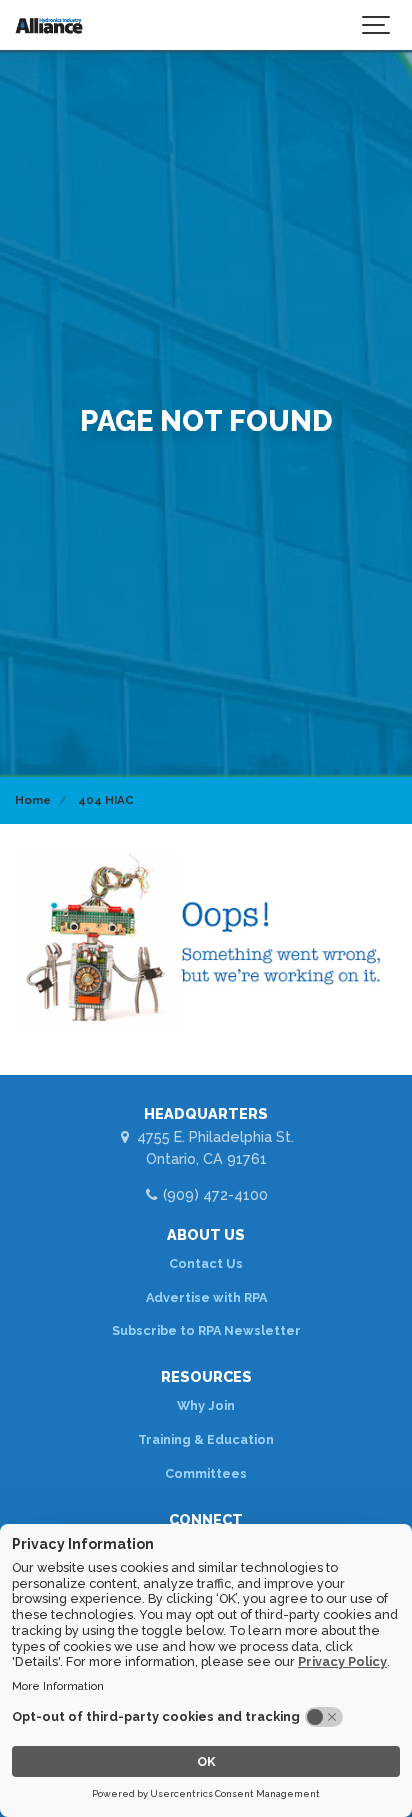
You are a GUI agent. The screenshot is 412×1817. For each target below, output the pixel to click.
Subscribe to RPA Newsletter (206, 1330)
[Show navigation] (377, 25)
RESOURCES (206, 1376)
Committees (206, 1473)
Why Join (206, 1405)
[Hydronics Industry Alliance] (49, 25)
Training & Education (206, 1439)
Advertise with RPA (206, 1297)
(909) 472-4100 (213, 1194)
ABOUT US (206, 1234)
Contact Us (206, 1263)
